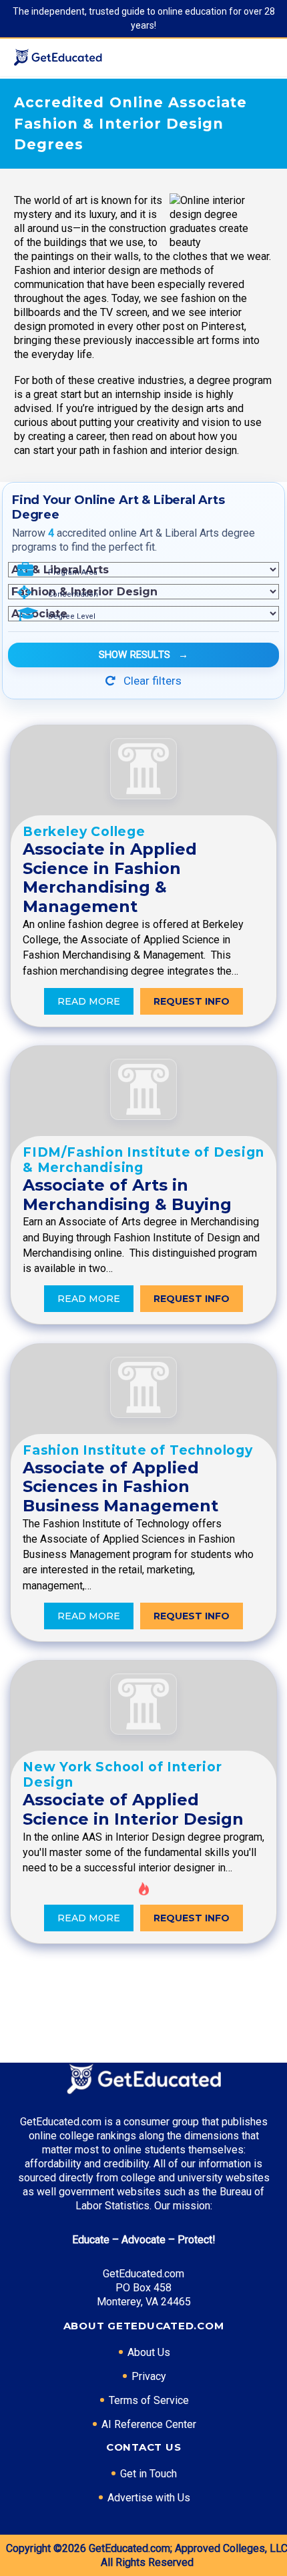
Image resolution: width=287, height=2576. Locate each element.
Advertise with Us (149, 2498)
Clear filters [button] (151, 681)
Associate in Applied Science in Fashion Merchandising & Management (110, 878)
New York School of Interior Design (122, 1775)
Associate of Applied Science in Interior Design (133, 1809)
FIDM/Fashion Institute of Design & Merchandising (143, 1160)
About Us (149, 2352)
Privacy (149, 2376)
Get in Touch (149, 2474)
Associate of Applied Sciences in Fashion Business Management (120, 1487)
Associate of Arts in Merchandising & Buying (127, 1195)
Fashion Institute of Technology (138, 1450)
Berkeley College (84, 832)
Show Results (143, 655)
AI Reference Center (149, 2424)
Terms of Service (149, 2400)
